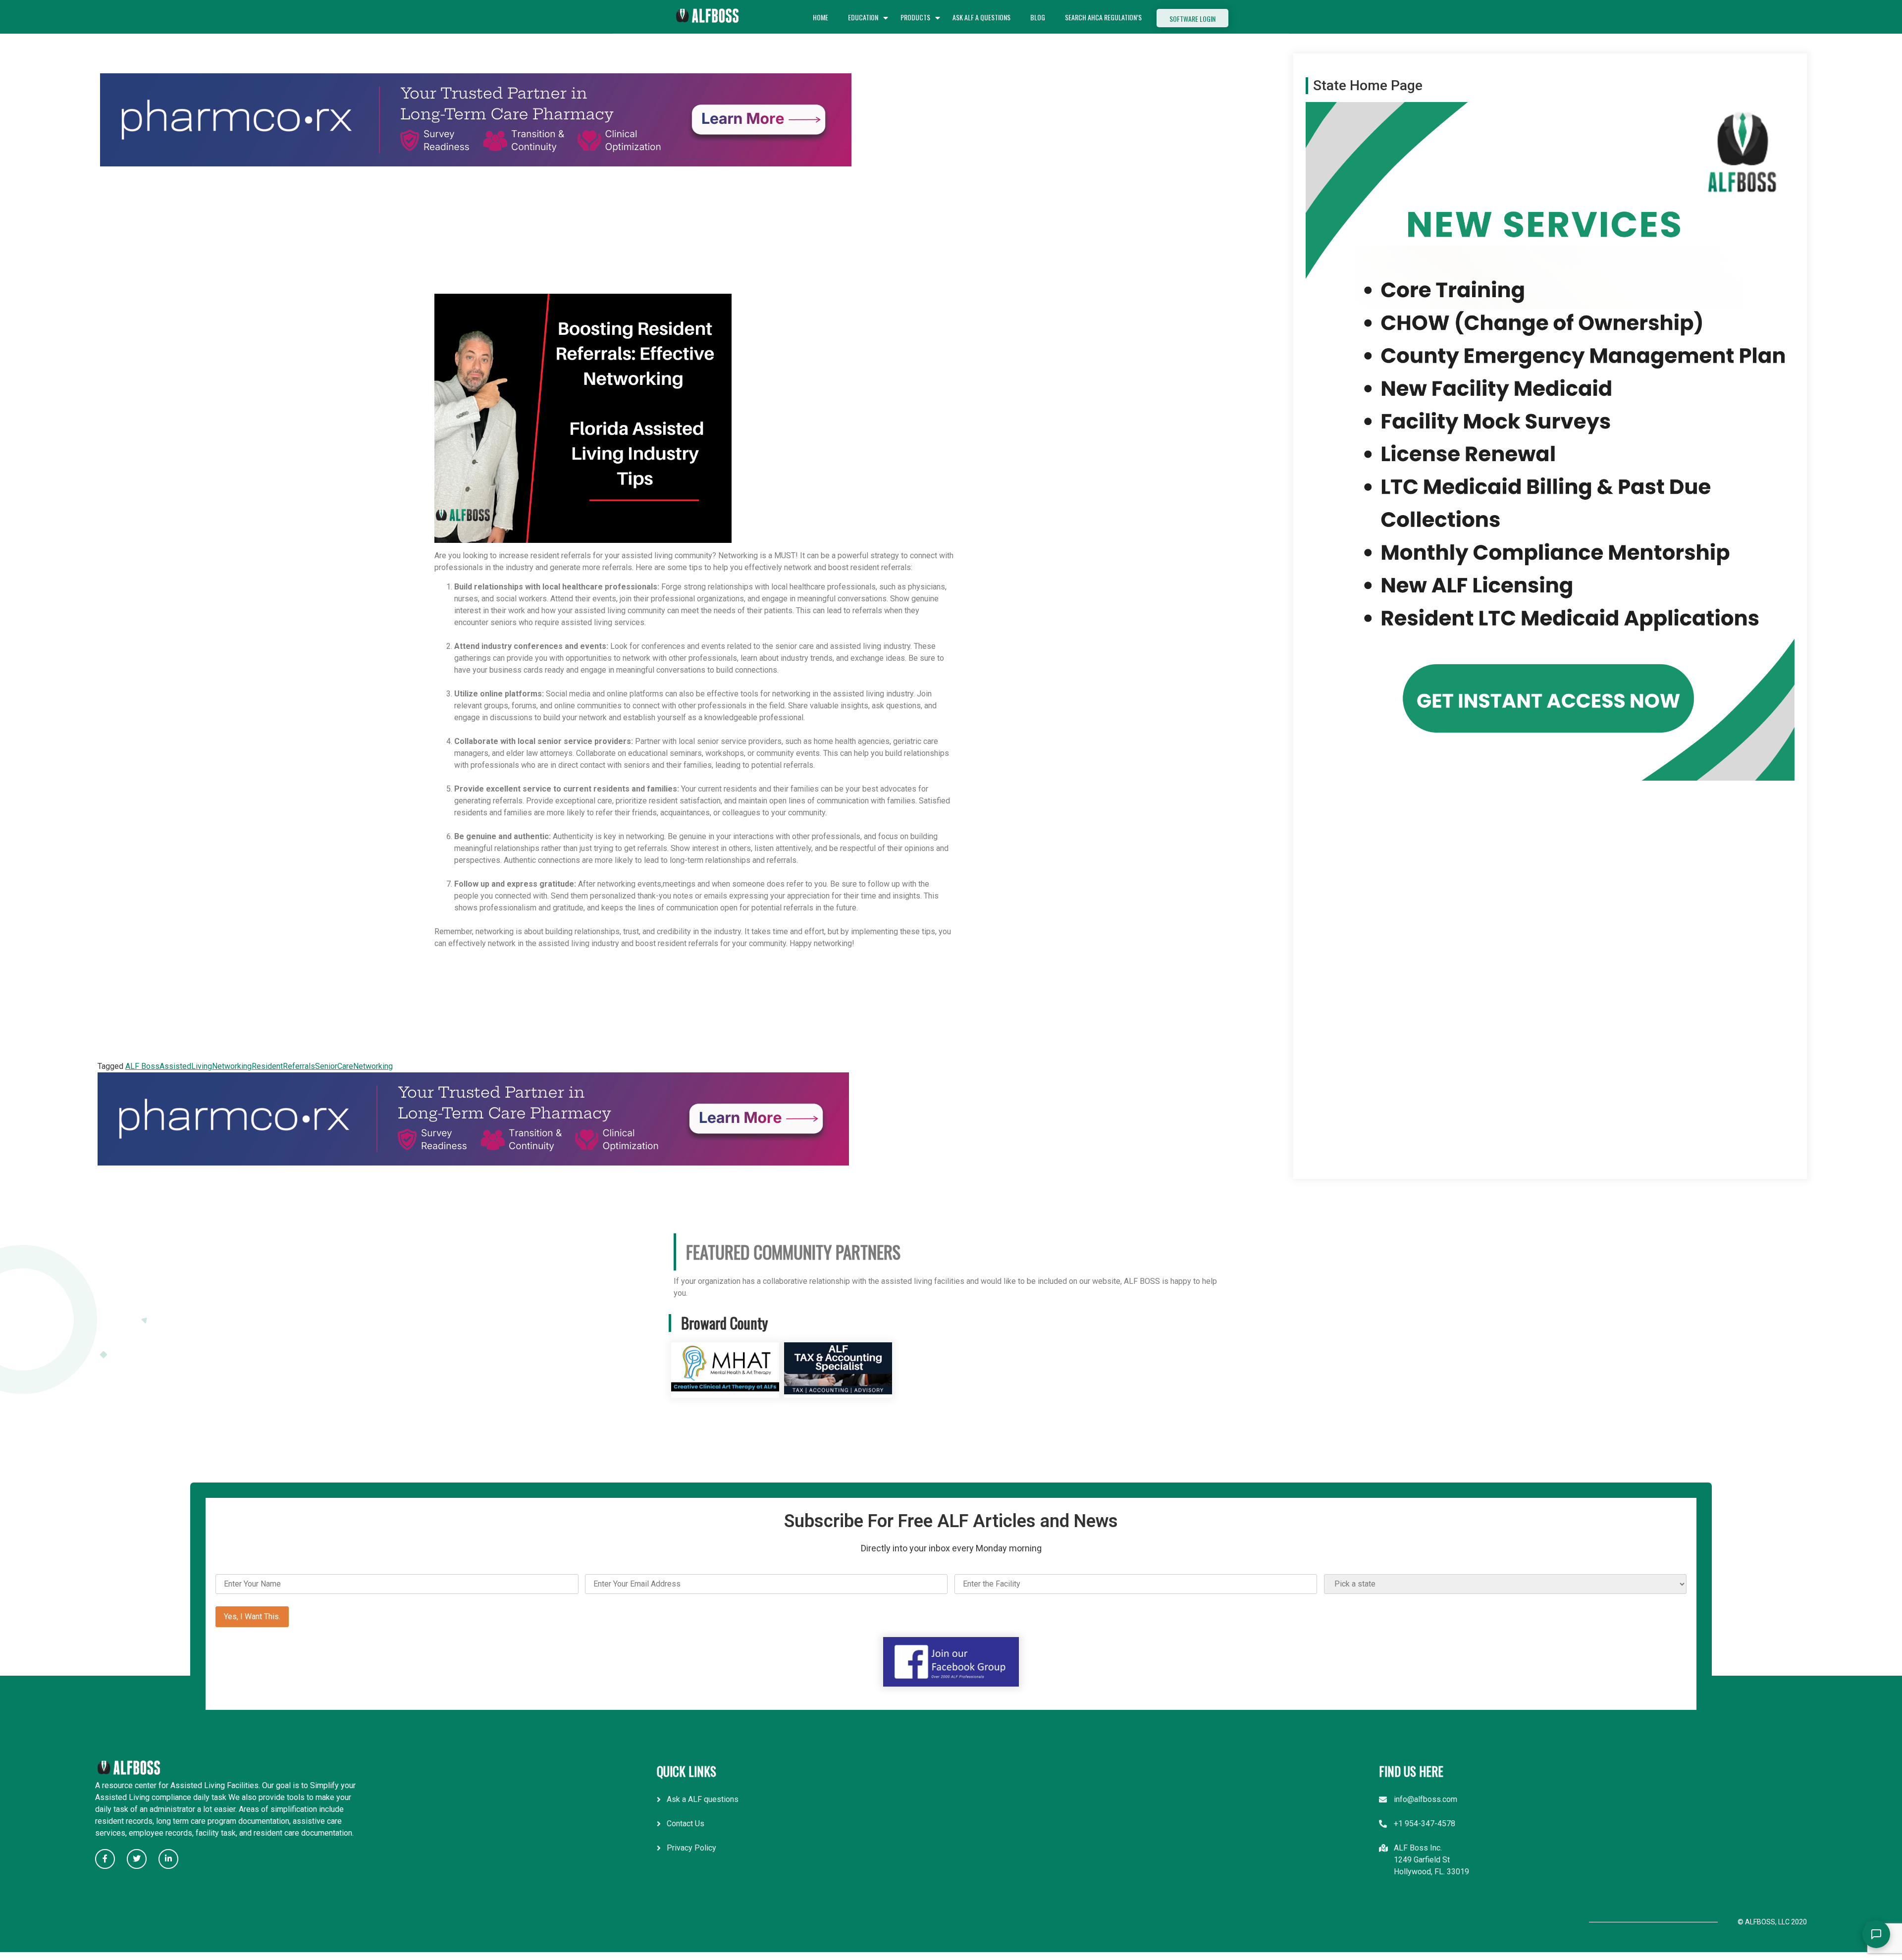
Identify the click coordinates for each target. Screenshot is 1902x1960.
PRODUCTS (915, 17)
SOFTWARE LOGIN (1192, 19)
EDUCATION (863, 17)
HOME (820, 17)
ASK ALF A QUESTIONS (981, 17)
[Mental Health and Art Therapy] (725, 1392)
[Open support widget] (1876, 1934)
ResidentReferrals (283, 1066)
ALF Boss (142, 1066)
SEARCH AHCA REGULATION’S (1103, 17)
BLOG (1038, 17)
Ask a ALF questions (703, 1799)
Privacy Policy (691, 1848)
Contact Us (686, 1824)
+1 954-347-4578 (1425, 1824)
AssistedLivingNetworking (206, 1066)
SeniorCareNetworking (354, 1066)
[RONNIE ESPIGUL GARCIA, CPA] (838, 1392)
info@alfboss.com (1426, 1799)
